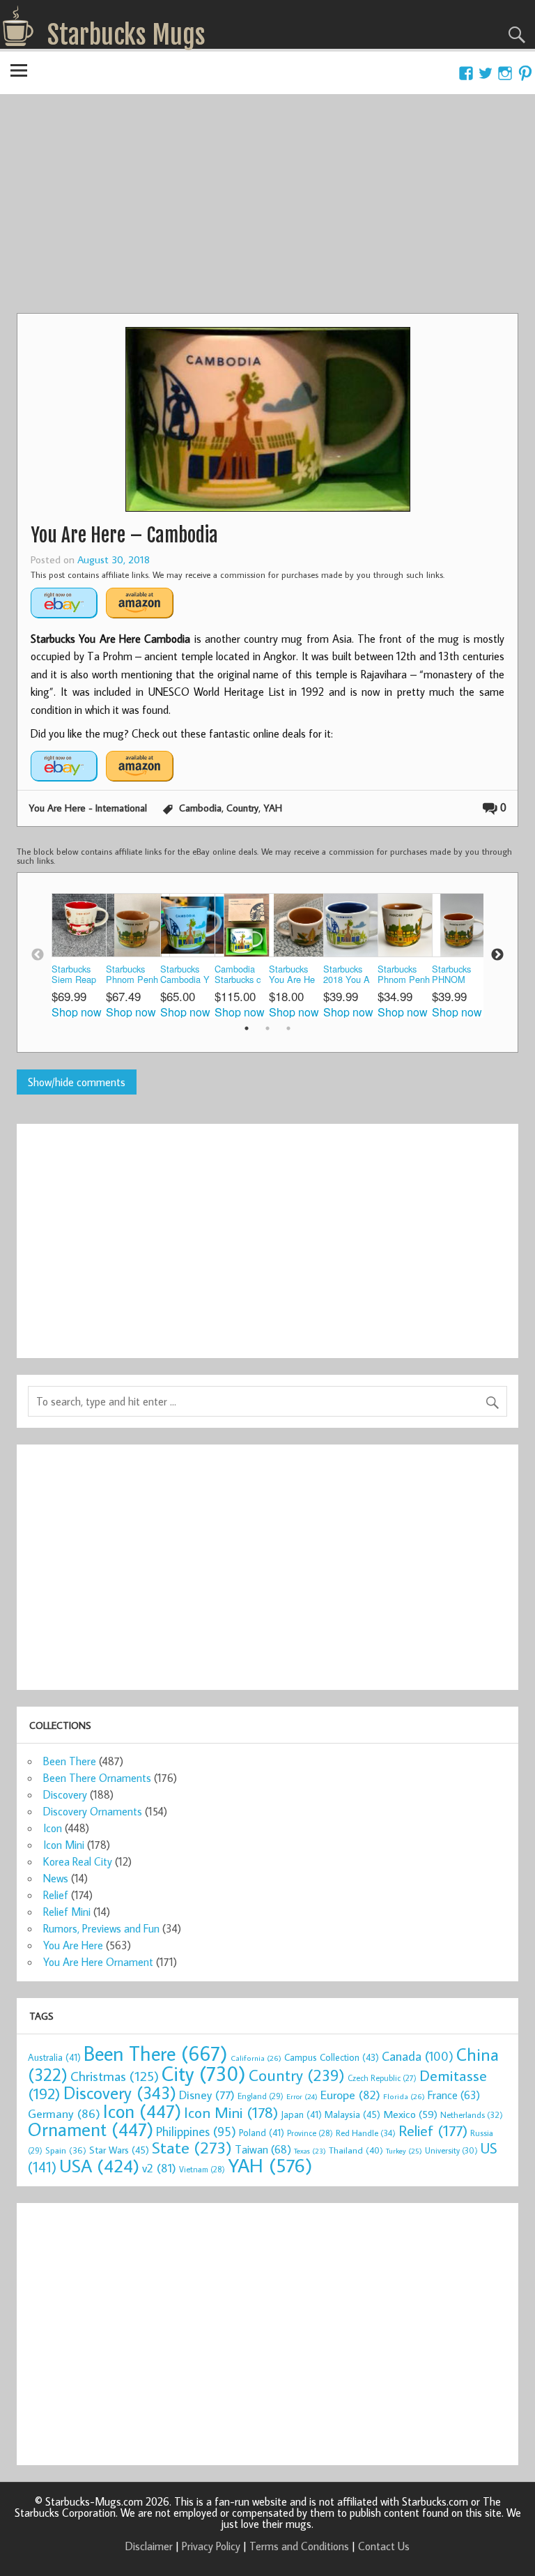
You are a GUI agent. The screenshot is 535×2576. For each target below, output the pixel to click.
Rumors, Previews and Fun (101, 1928)
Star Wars (119, 2150)
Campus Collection (332, 2057)
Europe (350, 2095)
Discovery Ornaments (93, 1811)
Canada (418, 2056)
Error (302, 2096)
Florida (404, 2096)
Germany (64, 2113)
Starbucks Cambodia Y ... (185, 975)
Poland (262, 2133)
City (204, 2073)
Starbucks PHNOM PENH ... (451, 975)
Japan (301, 2114)
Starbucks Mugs (126, 35)
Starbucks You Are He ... (292, 975)
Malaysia (352, 2114)
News (56, 1878)
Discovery (65, 1794)
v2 (159, 2168)
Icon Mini (64, 1845)
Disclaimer (149, 2546)
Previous (38, 955)
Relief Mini (67, 1912)
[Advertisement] (267, 208)
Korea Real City (78, 1861)
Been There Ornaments (97, 1778)
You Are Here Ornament (98, 1962)
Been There (70, 1761)
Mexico (410, 2114)
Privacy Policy (211, 2546)
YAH (273, 808)
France (454, 2095)
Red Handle (366, 2133)
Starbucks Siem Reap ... (74, 975)
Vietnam (202, 2169)
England (261, 2096)
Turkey (404, 2151)
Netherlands (472, 2114)
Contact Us (384, 2546)
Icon (53, 1828)
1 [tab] (247, 1028)
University (451, 2150)
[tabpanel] (79, 955)
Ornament (91, 2129)
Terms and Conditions (299, 2546)
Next (497, 955)
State (192, 2147)
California (256, 2058)
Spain (66, 2150)
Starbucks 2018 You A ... (347, 975)
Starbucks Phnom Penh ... (132, 975)
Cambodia (200, 808)
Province (310, 2133)
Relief (56, 1895)
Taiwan (263, 2149)
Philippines (196, 2131)
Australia (54, 2057)
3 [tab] (288, 1028)
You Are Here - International (88, 808)
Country (242, 808)
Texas (310, 2151)
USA (99, 2165)
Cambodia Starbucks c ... (238, 975)
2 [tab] (267, 1028)
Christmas (115, 2076)
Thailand (356, 2150)
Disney (207, 2095)
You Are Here (73, 1945)
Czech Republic (382, 2078)
